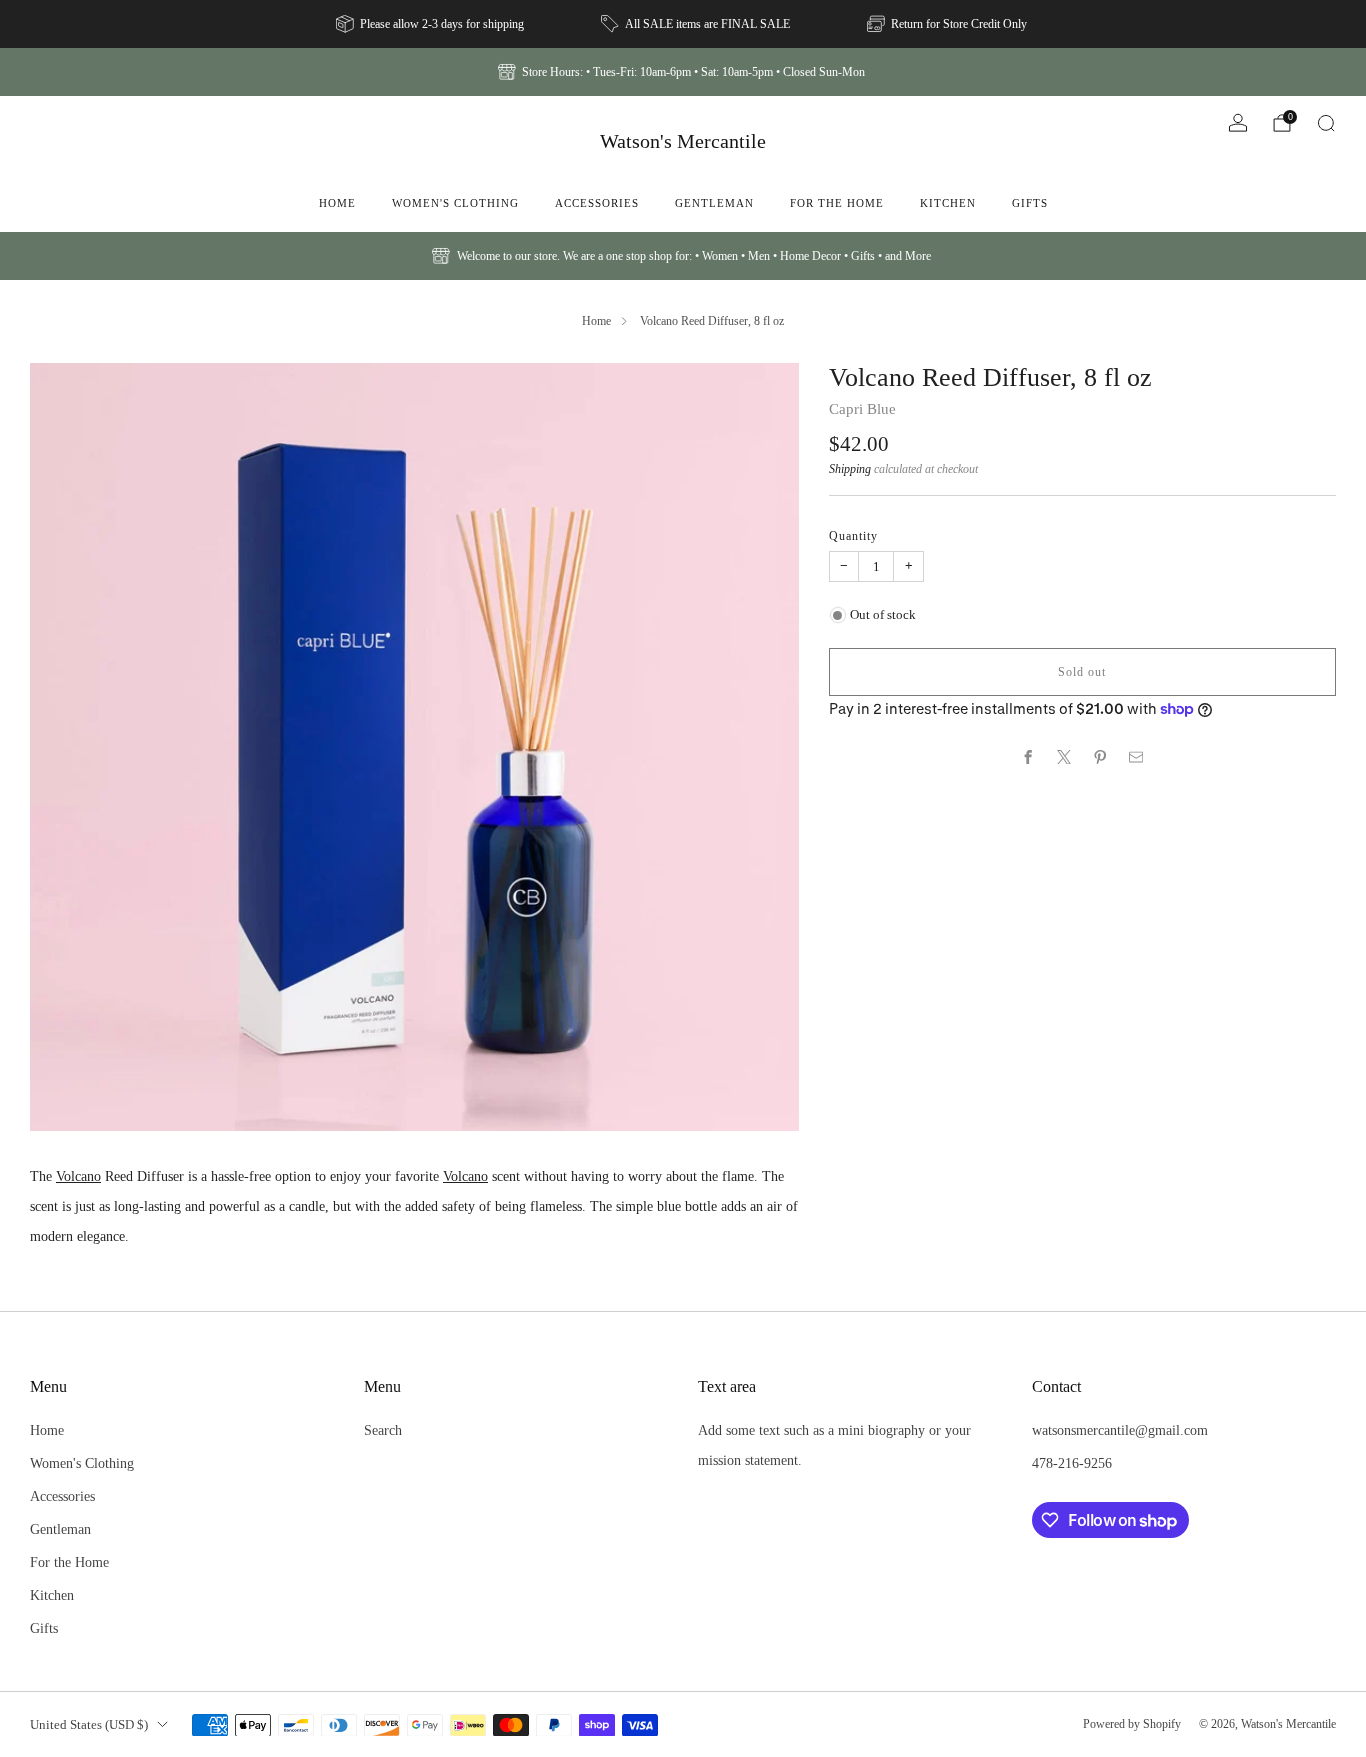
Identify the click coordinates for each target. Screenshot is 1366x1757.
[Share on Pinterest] (1101, 757)
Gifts (1030, 203)
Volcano (78, 1176)
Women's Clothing (455, 203)
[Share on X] (1065, 757)
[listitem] (431, 24)
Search (383, 1430)
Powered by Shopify (1132, 1724)
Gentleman (714, 203)
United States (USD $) (89, 1724)
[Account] (1238, 123)
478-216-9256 (1072, 1463)
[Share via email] (1136, 757)
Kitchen (948, 203)
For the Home (837, 203)
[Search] (1326, 123)
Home (337, 203)
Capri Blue (862, 409)
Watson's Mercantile (683, 141)
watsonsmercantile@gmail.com (1120, 1430)
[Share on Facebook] (1029, 757)
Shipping (850, 469)
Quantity (853, 536)
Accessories (597, 203)
